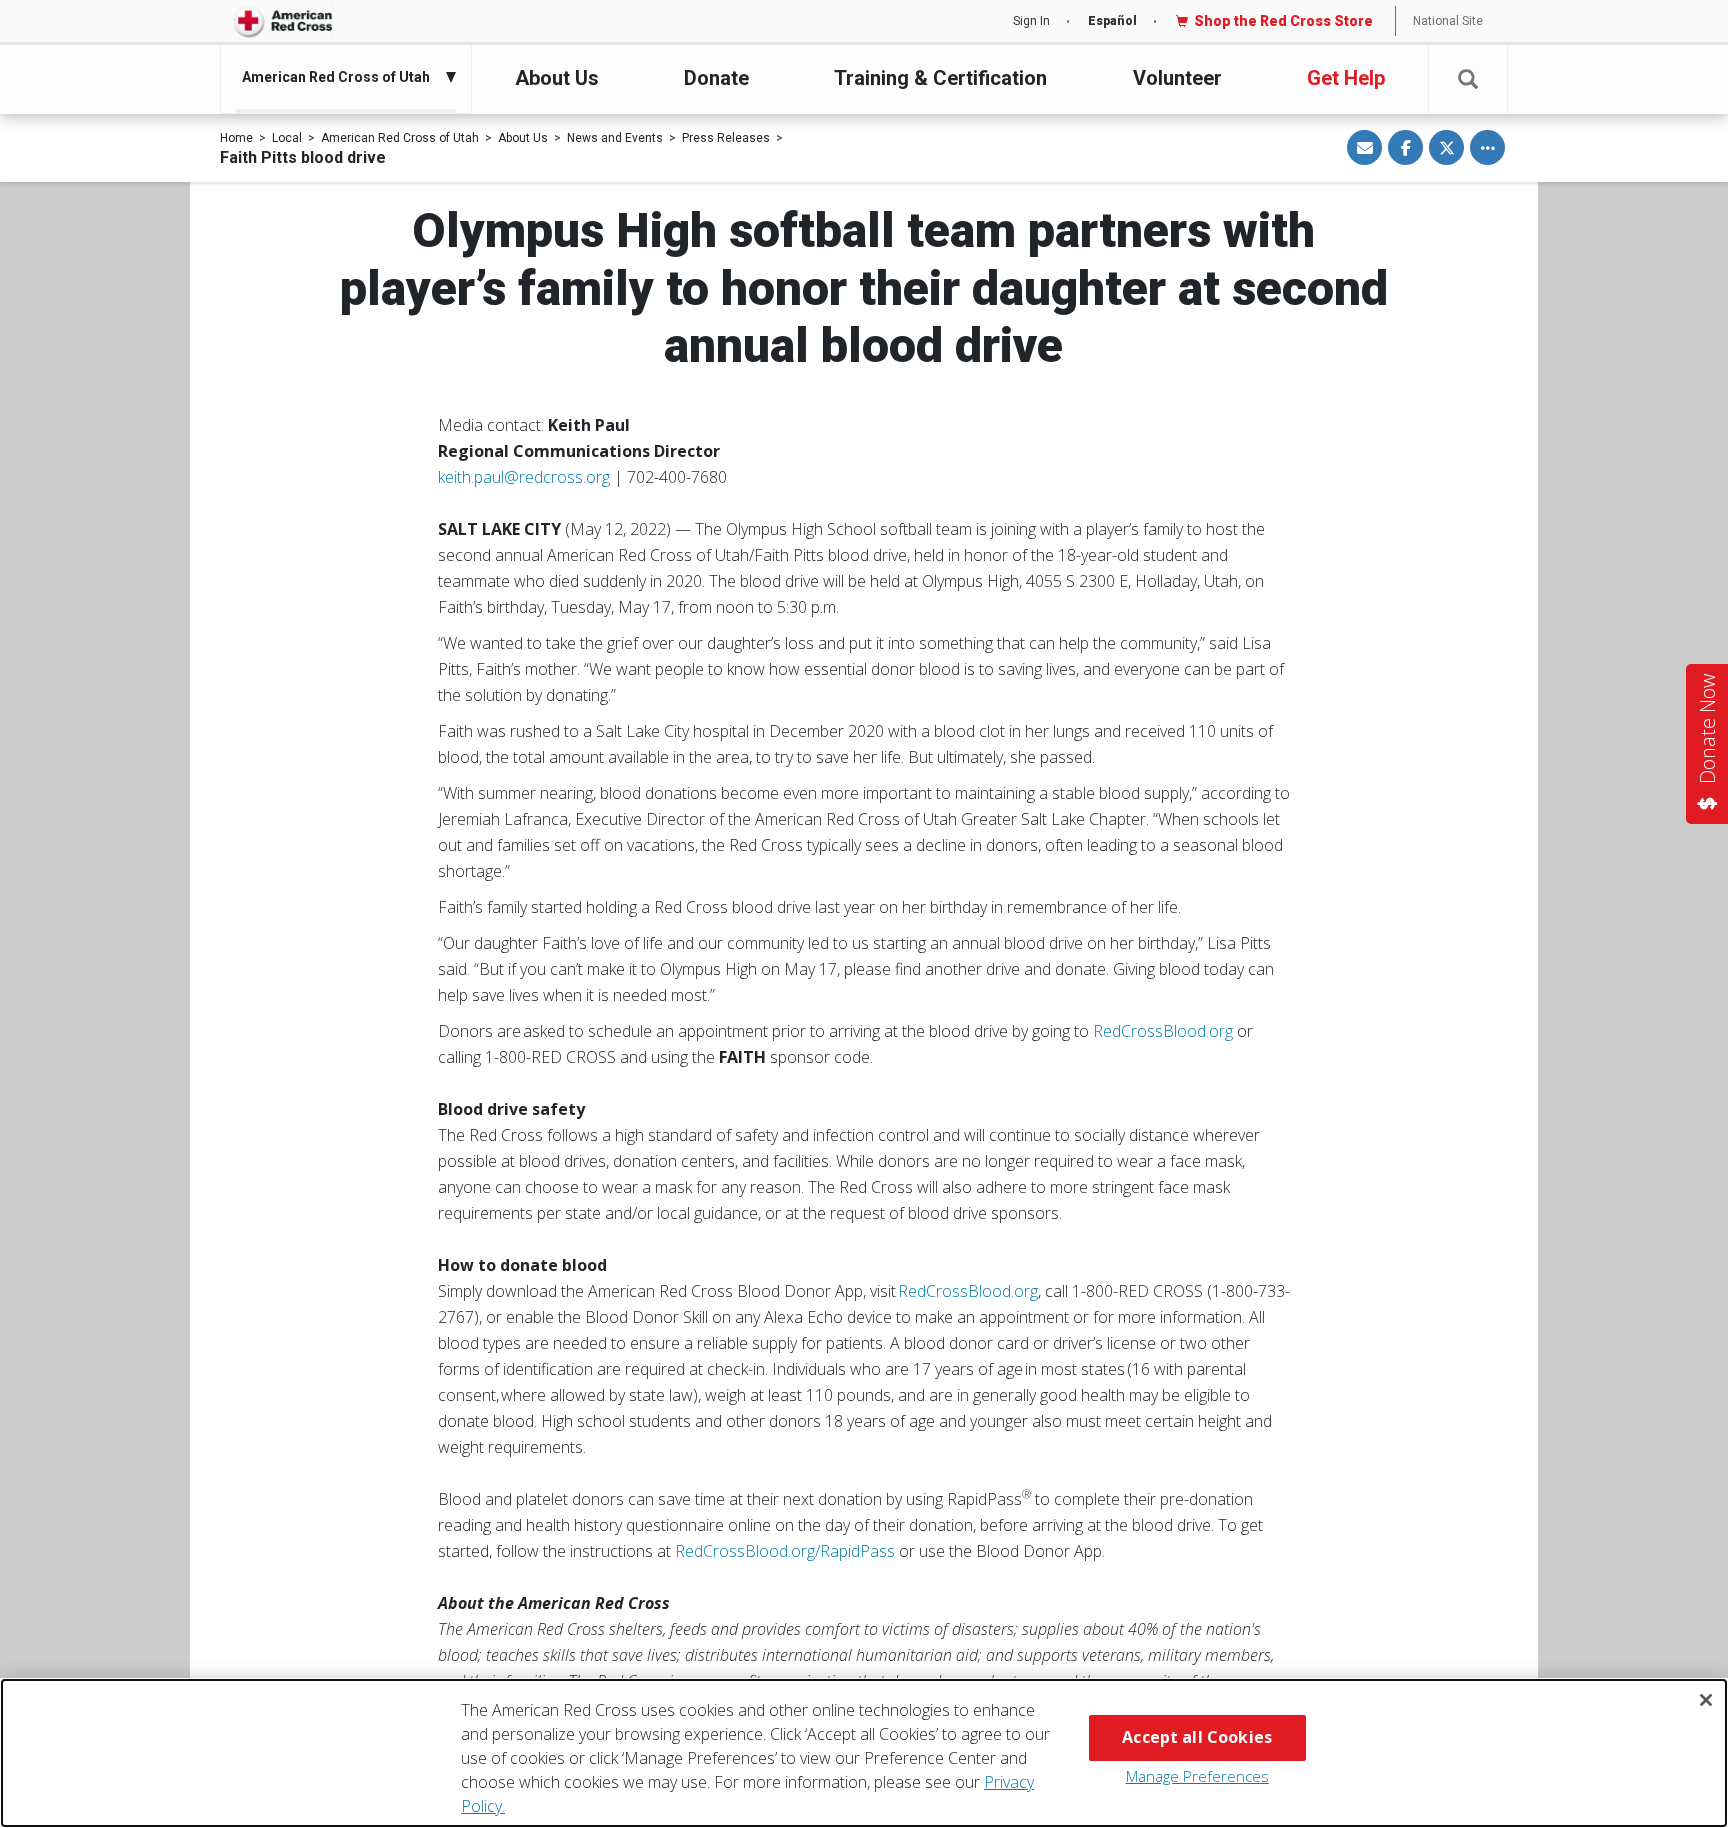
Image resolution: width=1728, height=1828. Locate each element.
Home (236, 138)
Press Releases (726, 138)
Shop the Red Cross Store (1283, 21)
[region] (864, 1753)
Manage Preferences (1197, 1776)
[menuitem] (341, 77)
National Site (1448, 21)
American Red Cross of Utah (400, 138)
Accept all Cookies (1197, 1737)
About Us (557, 78)
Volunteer (1177, 78)
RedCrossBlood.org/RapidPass (785, 1551)
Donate (716, 78)
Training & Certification (940, 78)
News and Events (615, 138)
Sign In (1031, 21)
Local (287, 138)
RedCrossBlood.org (1163, 1031)
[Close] (1706, 1700)
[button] (1468, 79)
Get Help (1346, 78)
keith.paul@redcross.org (524, 477)
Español (1112, 21)
